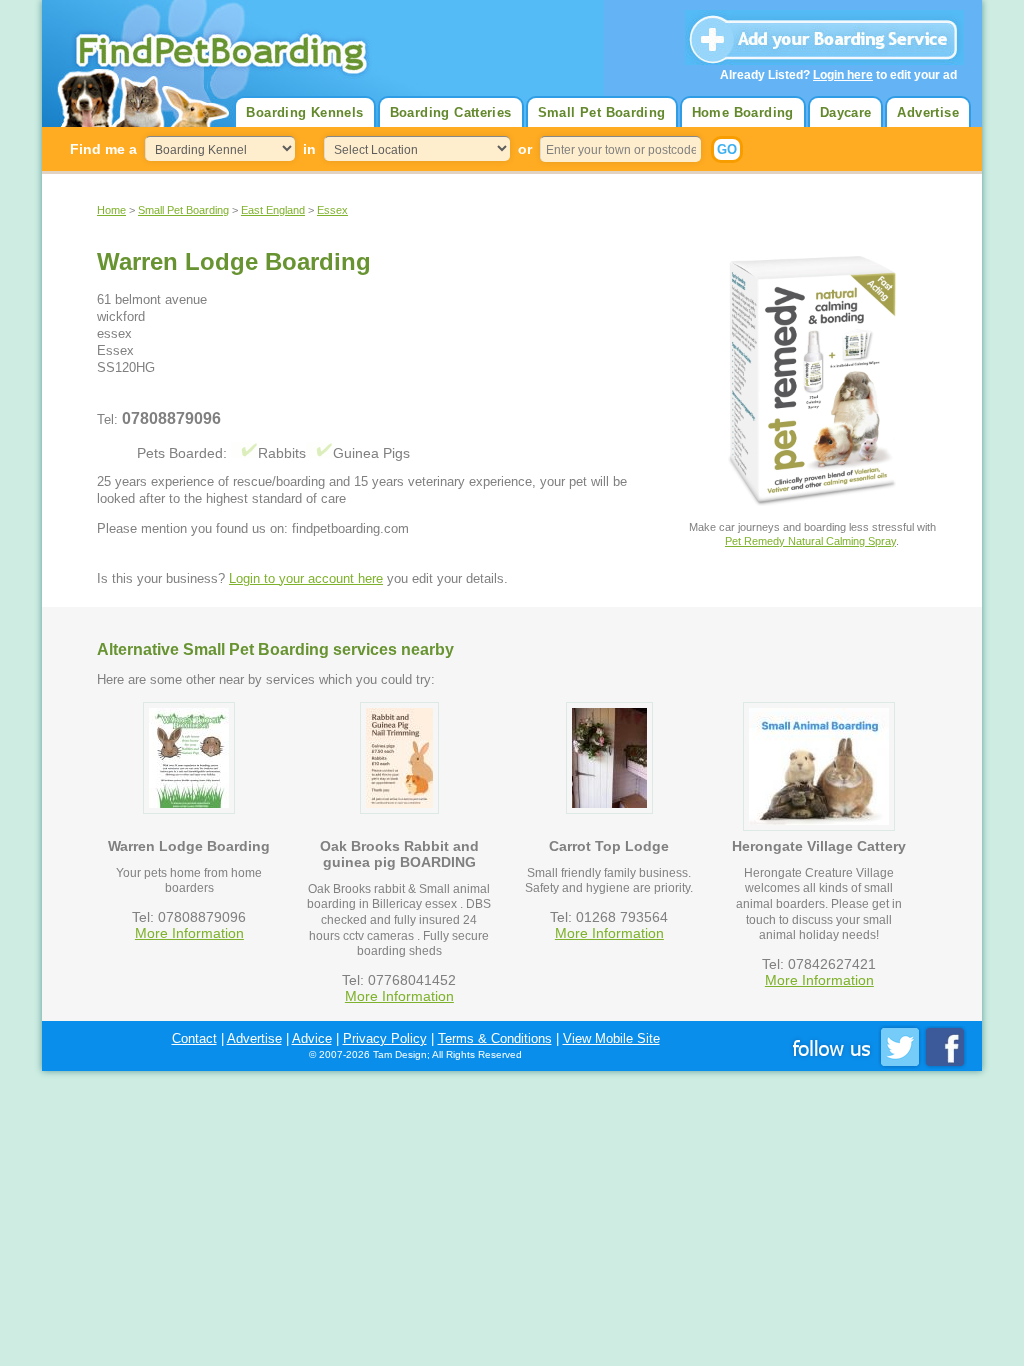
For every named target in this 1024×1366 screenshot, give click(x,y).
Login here (843, 75)
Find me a (103, 149)
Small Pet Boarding (602, 112)
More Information (189, 933)
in (309, 149)
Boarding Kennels (304, 112)
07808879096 (171, 418)
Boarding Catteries (451, 112)
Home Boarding (743, 112)
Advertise (928, 112)
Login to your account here (306, 578)
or (525, 149)
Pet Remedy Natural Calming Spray (810, 541)
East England (273, 210)
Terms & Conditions (495, 1038)
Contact (194, 1038)
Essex (332, 210)
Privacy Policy (385, 1038)
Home (111, 210)
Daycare (846, 112)
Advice (312, 1038)
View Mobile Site (611, 1038)
